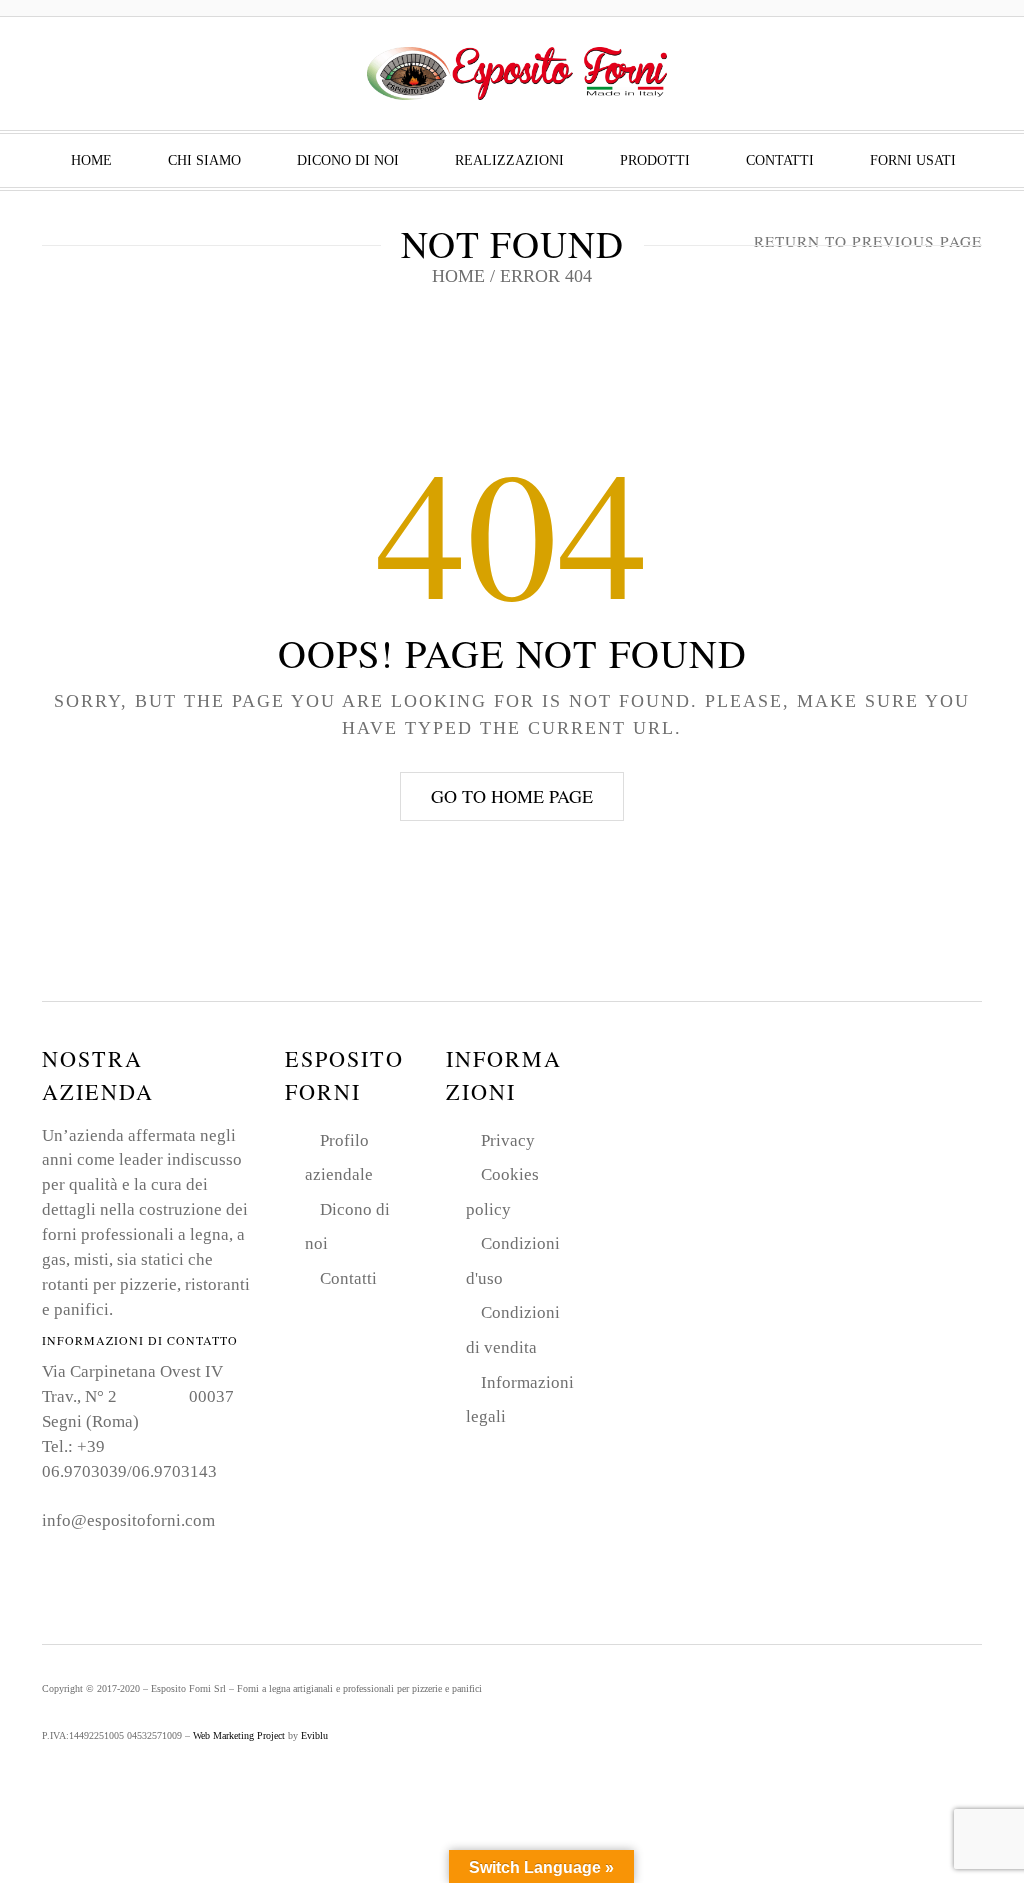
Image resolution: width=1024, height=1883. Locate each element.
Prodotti (655, 160)
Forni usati (913, 160)
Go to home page (512, 796)
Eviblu (314, 1735)
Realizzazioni (509, 160)
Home (91, 160)
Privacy (508, 1140)
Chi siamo (204, 160)
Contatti (780, 160)
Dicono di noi (348, 160)
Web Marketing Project (239, 1735)
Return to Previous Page (868, 241)
